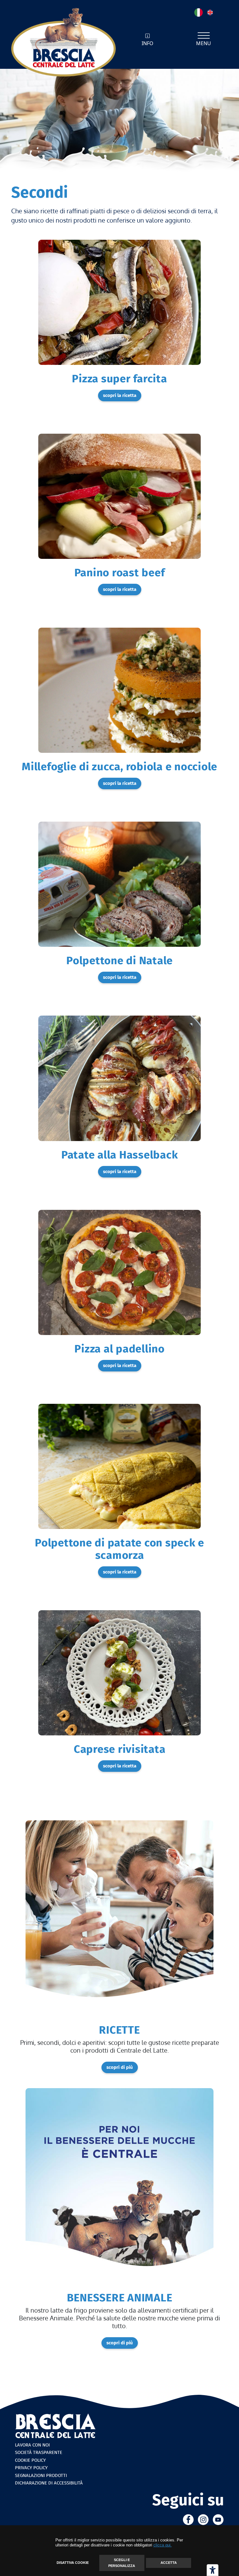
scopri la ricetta (120, 395)
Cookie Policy (30, 2460)
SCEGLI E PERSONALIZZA (122, 2563)
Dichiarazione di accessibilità (49, 2483)
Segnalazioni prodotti (41, 2475)
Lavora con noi (32, 2445)
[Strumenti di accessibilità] (213, 2570)
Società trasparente (39, 2452)
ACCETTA (169, 2563)
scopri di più (120, 2067)
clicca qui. (163, 2545)
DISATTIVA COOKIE (73, 2563)
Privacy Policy (31, 2468)
